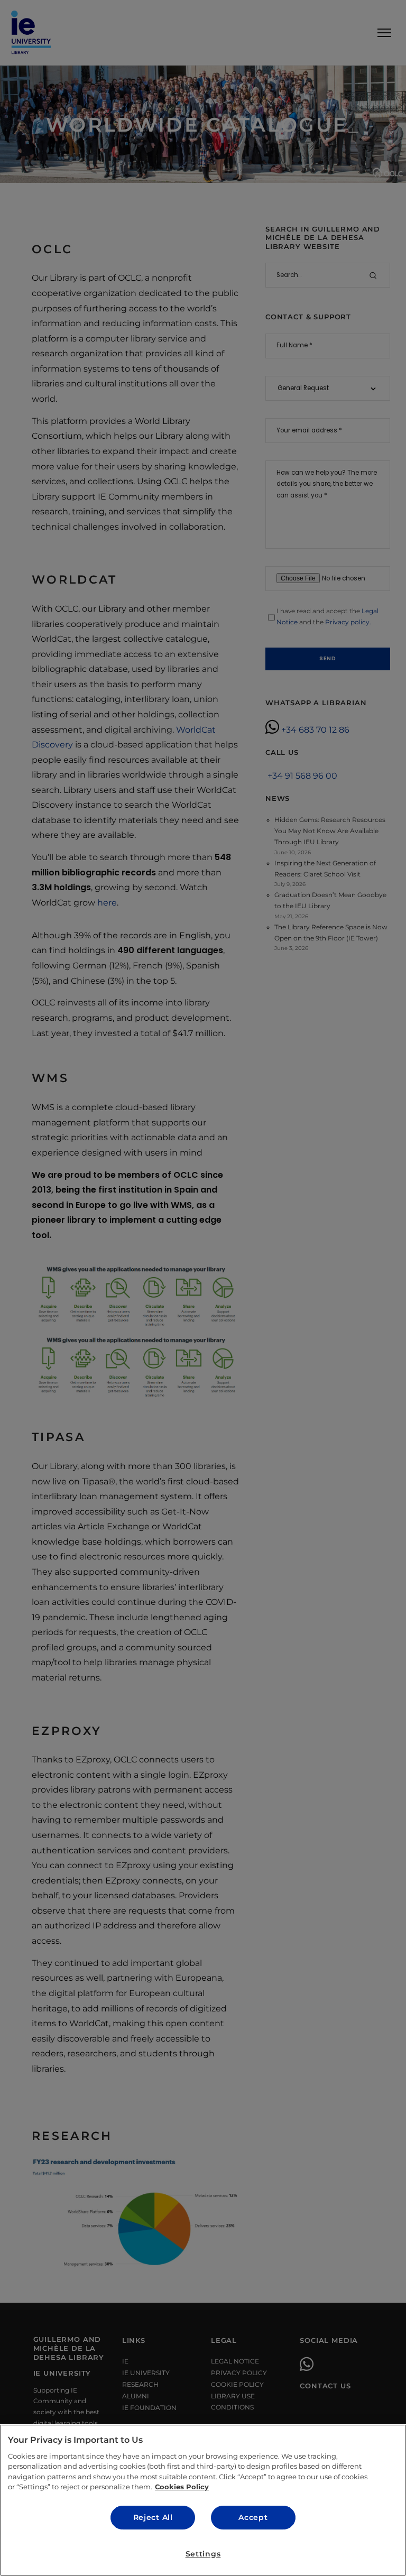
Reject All (153, 2517)
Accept (253, 2517)
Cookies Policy (182, 2487)
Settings (203, 2554)
